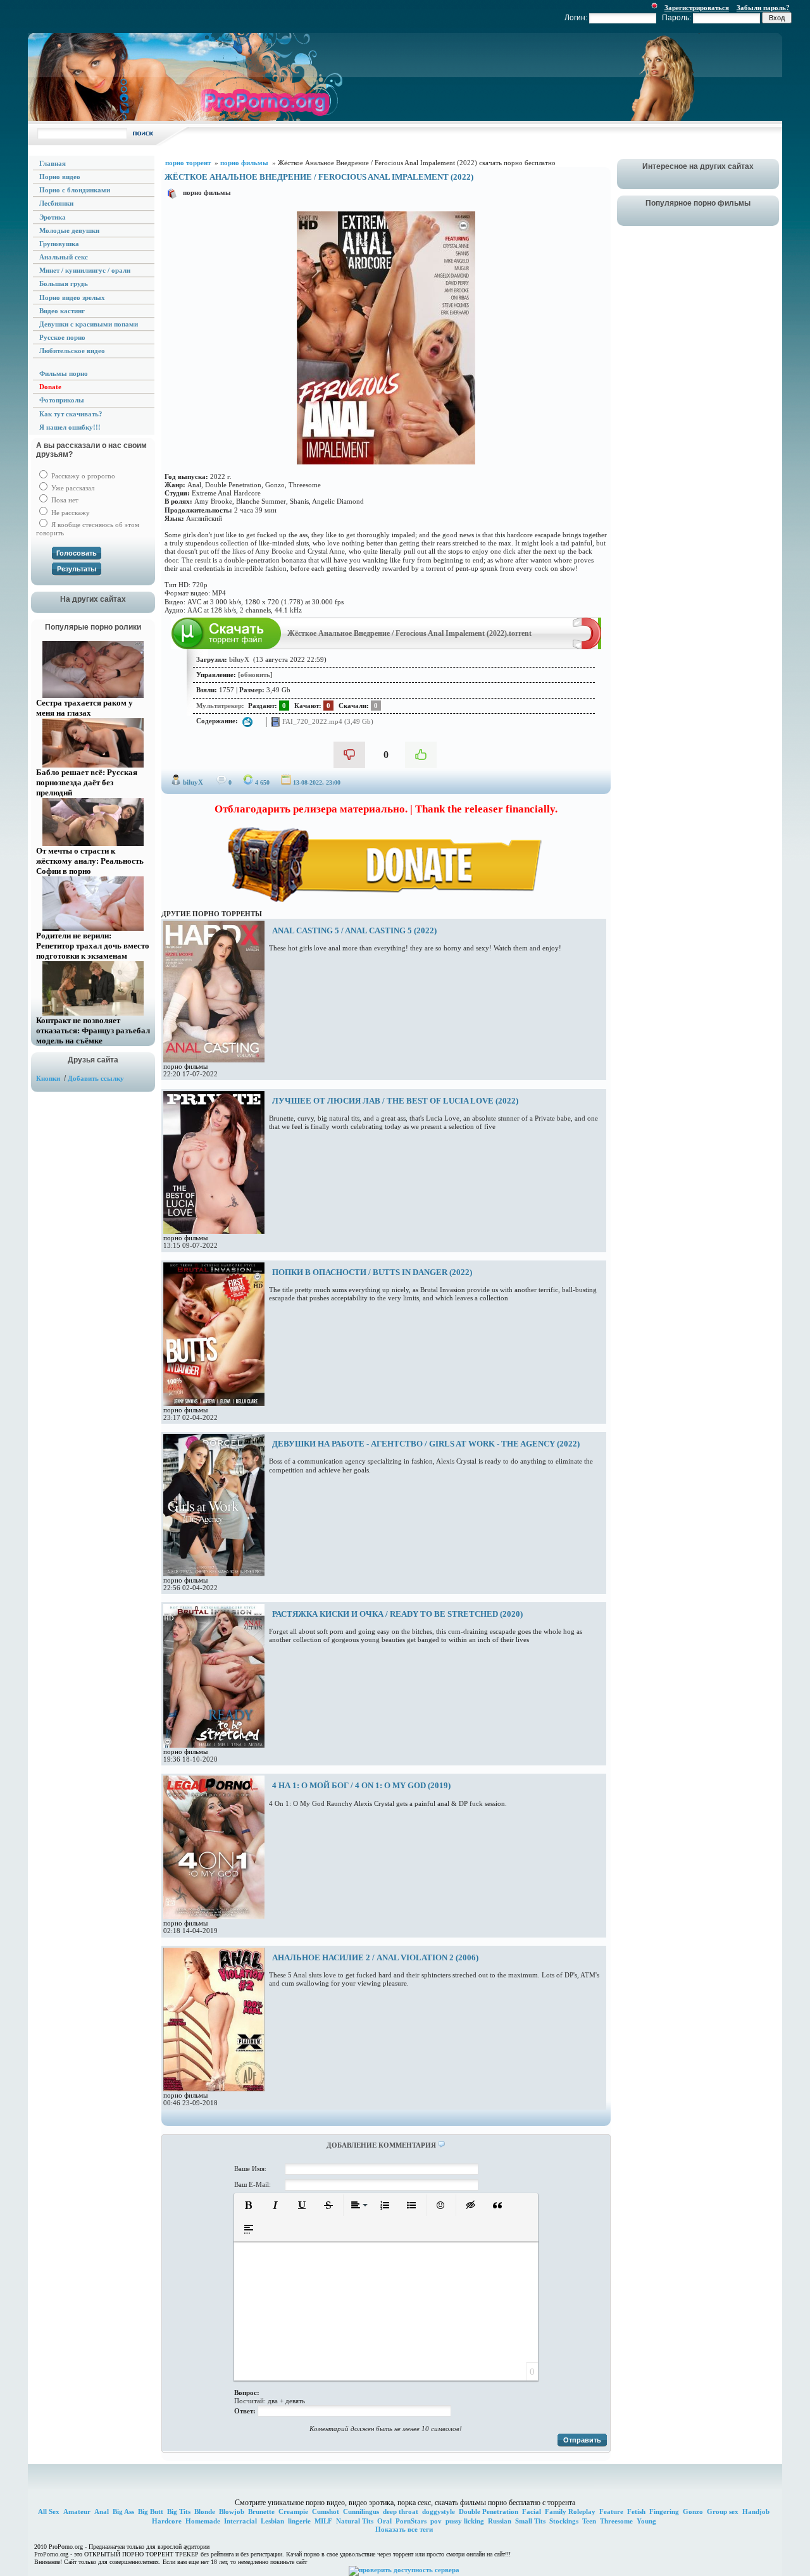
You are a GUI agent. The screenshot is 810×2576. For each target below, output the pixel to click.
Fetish (636, 2511)
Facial (532, 2511)
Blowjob (232, 2511)
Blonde (205, 2511)
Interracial (240, 2521)
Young (646, 2521)
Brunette (261, 2511)
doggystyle (439, 2511)
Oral (384, 2521)
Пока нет (64, 500)
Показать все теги (404, 2529)
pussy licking (465, 2521)
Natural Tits (355, 2521)
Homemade (203, 2521)
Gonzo (693, 2511)
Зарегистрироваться (697, 8)
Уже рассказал (72, 488)
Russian (500, 2521)
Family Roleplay (570, 2511)
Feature (611, 2511)
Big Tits (179, 2511)
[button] (249, 2205)
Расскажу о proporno (82, 476)
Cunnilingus (361, 2511)
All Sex (49, 2511)
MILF (323, 2521)
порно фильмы (207, 192)
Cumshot (326, 2511)
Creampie (293, 2511)
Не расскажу (70, 513)
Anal (102, 2511)
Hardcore (167, 2521)
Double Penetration (489, 2511)
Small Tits (530, 2521)
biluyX (193, 782)
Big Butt (151, 2511)
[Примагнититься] (587, 647)
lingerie (299, 2521)
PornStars (411, 2521)
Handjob (756, 2511)
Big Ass (123, 2511)
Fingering (664, 2511)
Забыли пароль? (763, 8)
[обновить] (255, 675)
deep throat (401, 2511)
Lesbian (272, 2521)
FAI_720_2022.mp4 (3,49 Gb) (327, 721)
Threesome (616, 2521)
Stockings (564, 2521)
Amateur (77, 2511)
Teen (589, 2521)
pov (436, 2521)
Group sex (723, 2511)
